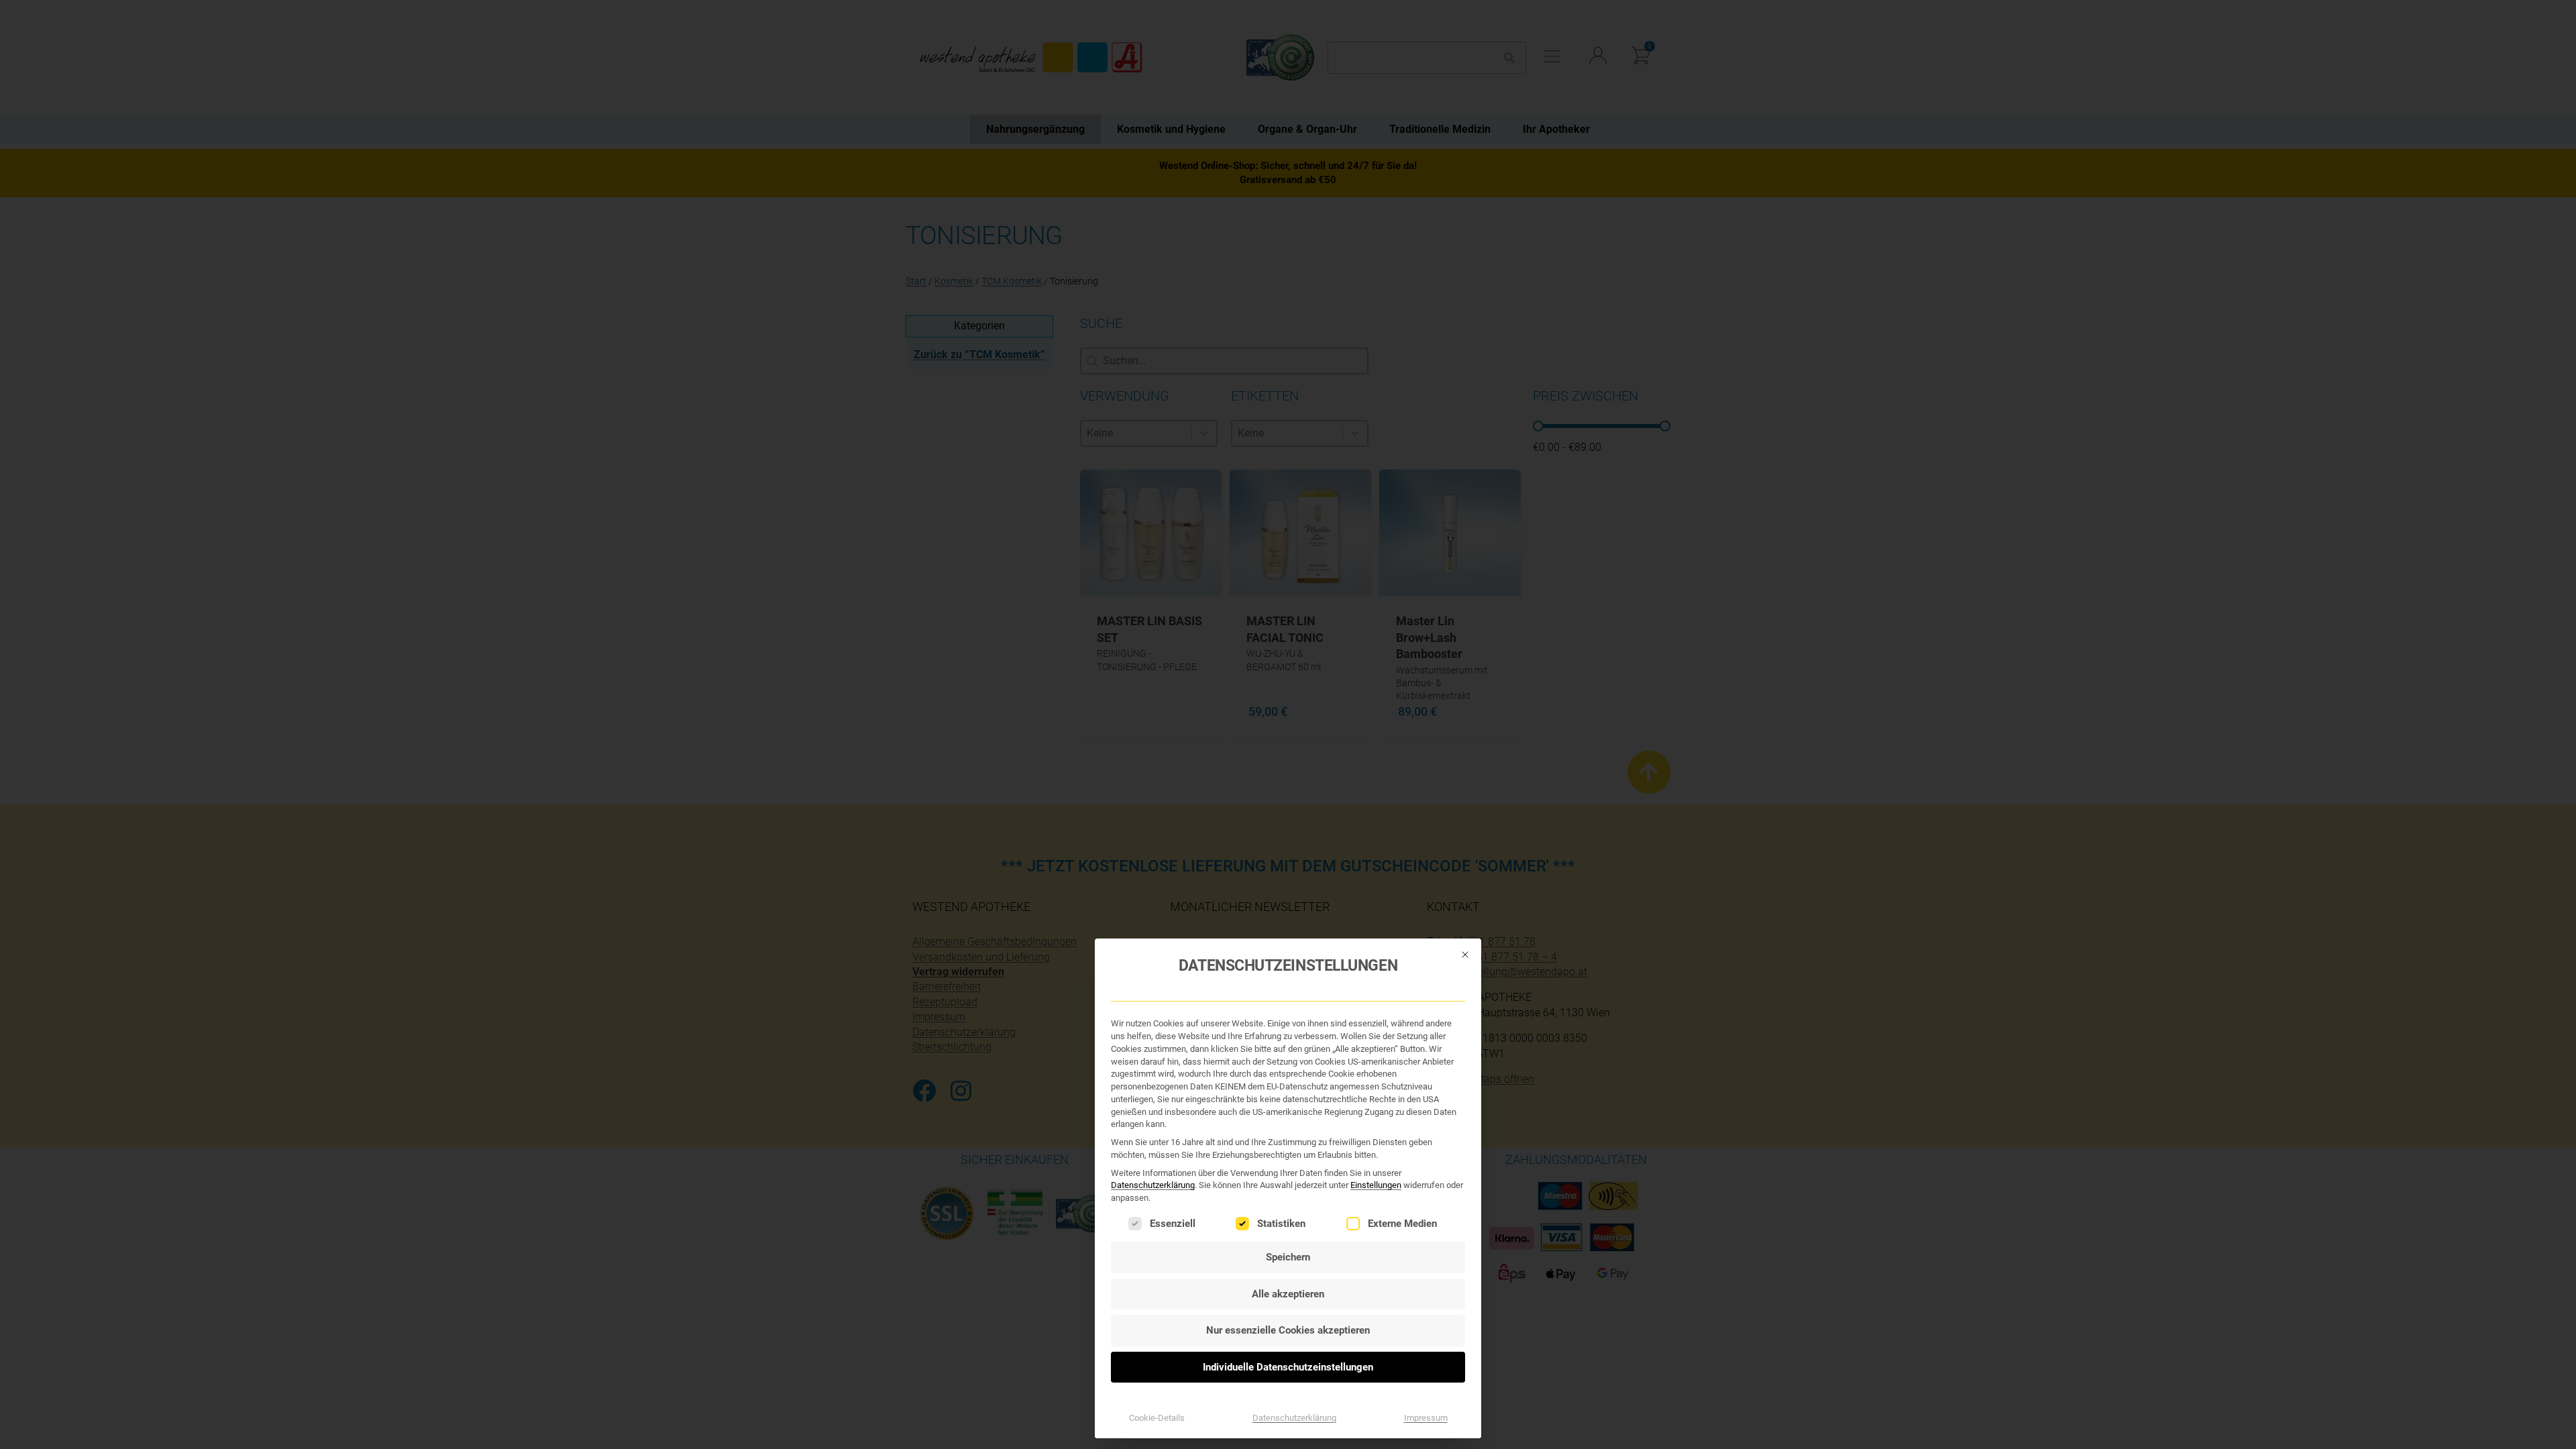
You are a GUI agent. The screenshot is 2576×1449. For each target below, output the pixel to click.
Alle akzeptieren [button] (1288, 1294)
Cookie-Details (1157, 1418)
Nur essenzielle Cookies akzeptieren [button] (1288, 1330)
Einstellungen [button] (1376, 1185)
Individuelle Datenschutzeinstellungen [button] (1288, 1367)
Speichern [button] (1288, 1257)
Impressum (1426, 1418)
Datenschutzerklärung (1153, 1185)
